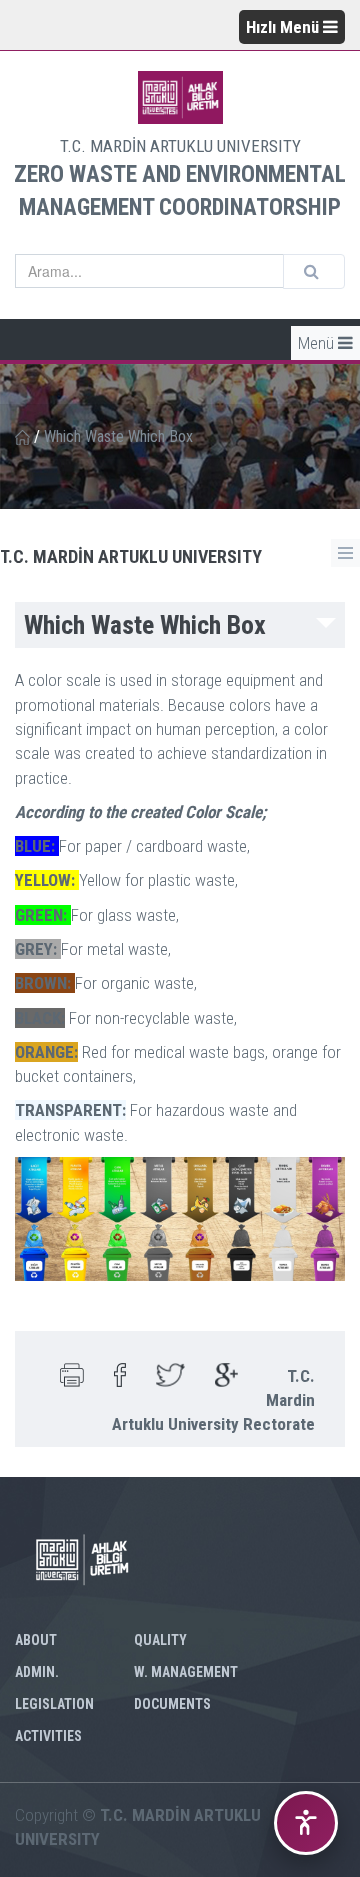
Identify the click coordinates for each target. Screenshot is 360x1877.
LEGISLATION (54, 1704)
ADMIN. (37, 1672)
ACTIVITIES (48, 1736)
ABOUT (36, 1640)
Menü (318, 343)
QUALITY (160, 1640)
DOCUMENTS (172, 1704)
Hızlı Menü (284, 27)
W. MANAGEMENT (186, 1672)
